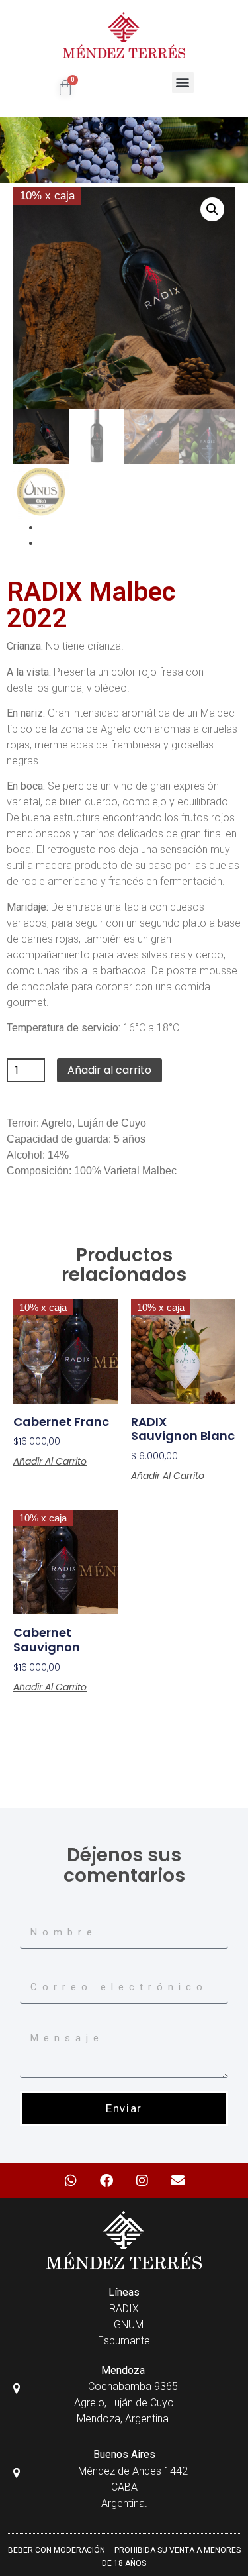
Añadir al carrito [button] (50, 1461)
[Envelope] (178, 2181)
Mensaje (40, 2022)
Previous (61, 527)
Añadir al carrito (109, 1070)
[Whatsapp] (71, 2181)
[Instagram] (142, 2181)
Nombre (38, 1912)
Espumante (124, 2341)
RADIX (124, 2309)
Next (51, 543)
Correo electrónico (62, 1967)
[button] (183, 82)
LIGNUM (124, 2325)
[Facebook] (106, 2181)
